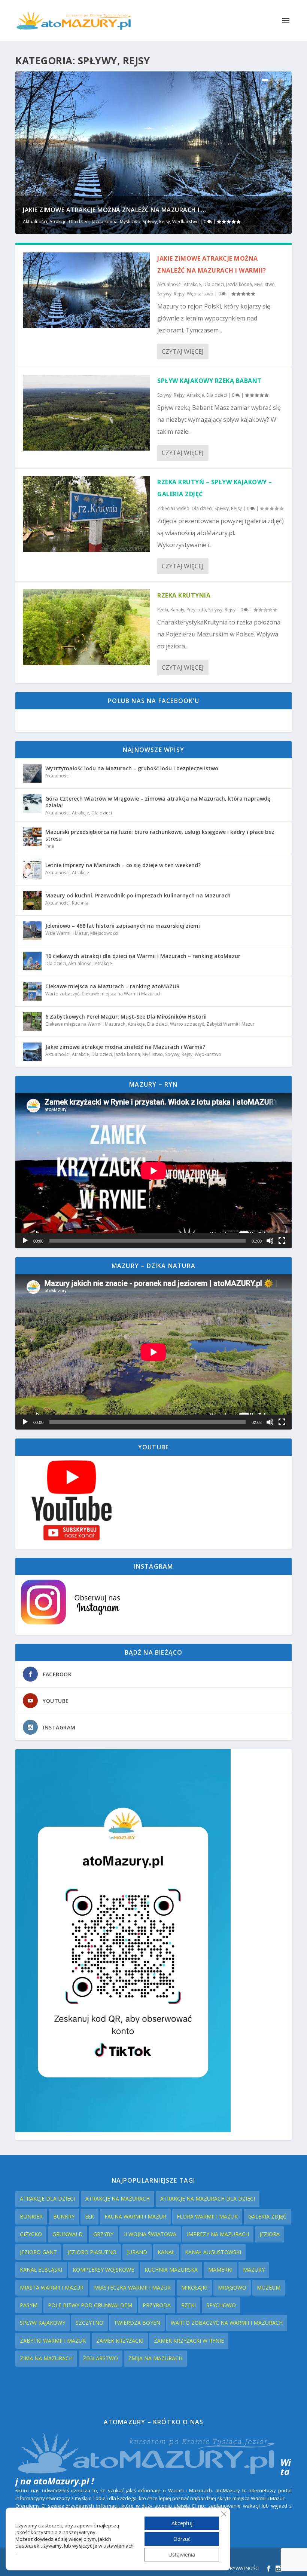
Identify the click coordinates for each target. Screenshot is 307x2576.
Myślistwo (130, 222)
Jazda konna (105, 222)
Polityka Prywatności (232, 2568)
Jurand (137, 2252)
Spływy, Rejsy (156, 222)
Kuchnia (80, 903)
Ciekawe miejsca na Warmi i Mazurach (122, 994)
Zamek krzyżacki (120, 2341)
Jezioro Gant (38, 2252)
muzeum (269, 2288)
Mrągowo (232, 2288)
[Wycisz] (270, 1241)
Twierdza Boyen (137, 2323)
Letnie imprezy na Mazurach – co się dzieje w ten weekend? (123, 865)
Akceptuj (182, 2523)
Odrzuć (182, 2539)
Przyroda (196, 610)
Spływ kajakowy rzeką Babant (209, 381)
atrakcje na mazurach (118, 2199)
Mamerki (220, 2270)
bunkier (31, 2216)
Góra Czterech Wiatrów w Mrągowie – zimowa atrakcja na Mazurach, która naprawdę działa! (158, 802)
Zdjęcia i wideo (173, 508)
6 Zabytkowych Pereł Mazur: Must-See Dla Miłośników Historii (126, 1017)
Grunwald (68, 2234)
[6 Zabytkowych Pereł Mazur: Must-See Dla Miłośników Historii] (32, 1022)
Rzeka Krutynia (184, 595)
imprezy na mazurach (218, 2234)
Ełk (89, 2216)
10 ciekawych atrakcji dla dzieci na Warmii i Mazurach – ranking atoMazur (143, 956)
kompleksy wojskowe (103, 2270)
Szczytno (89, 2323)
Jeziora (270, 2234)
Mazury (254, 2270)
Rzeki (189, 2305)
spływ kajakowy (42, 2323)
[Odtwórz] (25, 1241)
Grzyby (103, 2234)
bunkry (64, 2216)
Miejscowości (104, 933)
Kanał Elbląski (41, 2270)
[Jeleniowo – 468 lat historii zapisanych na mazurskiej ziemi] (32, 931)
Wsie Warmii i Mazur (67, 933)
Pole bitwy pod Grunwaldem (90, 2305)
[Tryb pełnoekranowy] (282, 1241)
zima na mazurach (46, 2358)
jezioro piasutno (92, 2252)
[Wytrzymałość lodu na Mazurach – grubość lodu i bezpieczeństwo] (32, 773)
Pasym (29, 2305)
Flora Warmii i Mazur (207, 2216)
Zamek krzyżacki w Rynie (189, 2341)
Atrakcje (58, 222)
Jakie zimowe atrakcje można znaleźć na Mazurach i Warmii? (125, 1047)
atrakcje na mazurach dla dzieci (208, 2199)
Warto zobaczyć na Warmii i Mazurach (227, 2323)
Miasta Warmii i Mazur (52, 2288)
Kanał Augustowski (213, 2252)
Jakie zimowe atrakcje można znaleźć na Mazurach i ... (115, 210)
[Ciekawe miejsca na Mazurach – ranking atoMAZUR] (32, 991)
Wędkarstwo (186, 222)
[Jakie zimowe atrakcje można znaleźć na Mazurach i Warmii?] (86, 290)
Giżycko (31, 2234)
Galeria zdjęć (267, 2216)
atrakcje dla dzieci (47, 2199)
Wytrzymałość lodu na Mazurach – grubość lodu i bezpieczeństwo (132, 768)
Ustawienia (182, 2554)
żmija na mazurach (155, 2358)
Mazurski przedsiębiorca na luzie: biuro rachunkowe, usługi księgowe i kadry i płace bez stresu (160, 835)
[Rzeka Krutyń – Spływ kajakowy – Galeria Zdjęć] (86, 514)
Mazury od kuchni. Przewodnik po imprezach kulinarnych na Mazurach (138, 895)
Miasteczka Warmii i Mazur (132, 2288)
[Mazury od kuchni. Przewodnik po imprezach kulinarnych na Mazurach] (32, 900)
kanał (166, 2252)
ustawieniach (118, 2546)
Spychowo (221, 2305)
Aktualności (35, 222)
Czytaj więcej (183, 351)
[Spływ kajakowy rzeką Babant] (86, 413)
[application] (153, 1171)
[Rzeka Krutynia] (86, 627)
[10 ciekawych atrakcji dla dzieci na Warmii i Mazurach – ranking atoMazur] (32, 961)
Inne (50, 846)
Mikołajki (194, 2288)
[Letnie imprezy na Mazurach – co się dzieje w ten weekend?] (32, 870)
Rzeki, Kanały (171, 610)
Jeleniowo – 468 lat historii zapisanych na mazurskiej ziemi (123, 926)
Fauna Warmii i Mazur (135, 2216)
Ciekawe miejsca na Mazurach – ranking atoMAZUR (113, 986)
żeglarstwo (101, 2358)
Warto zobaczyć (62, 994)
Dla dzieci (79, 222)
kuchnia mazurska (171, 2270)
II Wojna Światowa (150, 2234)
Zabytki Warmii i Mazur (230, 1024)
